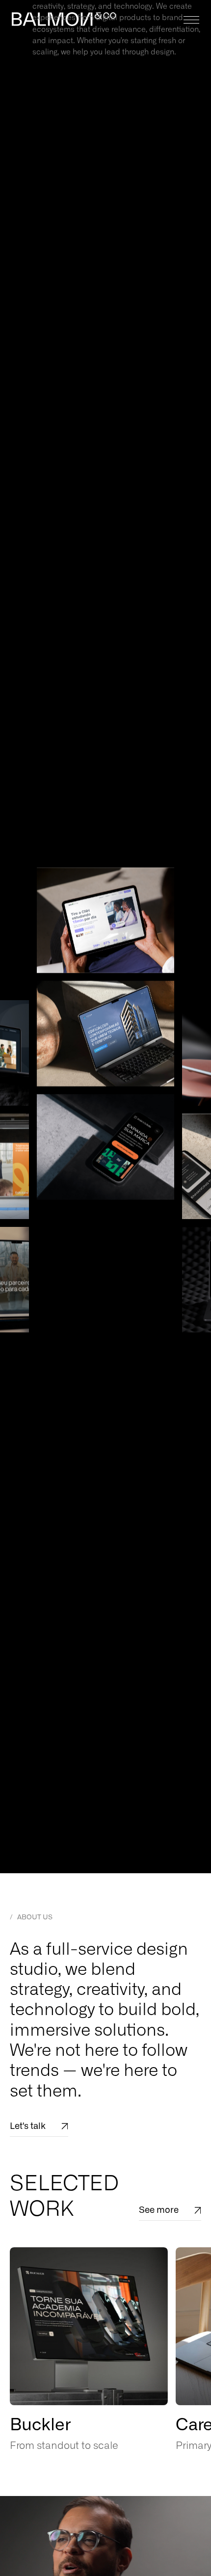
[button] (189, 20)
